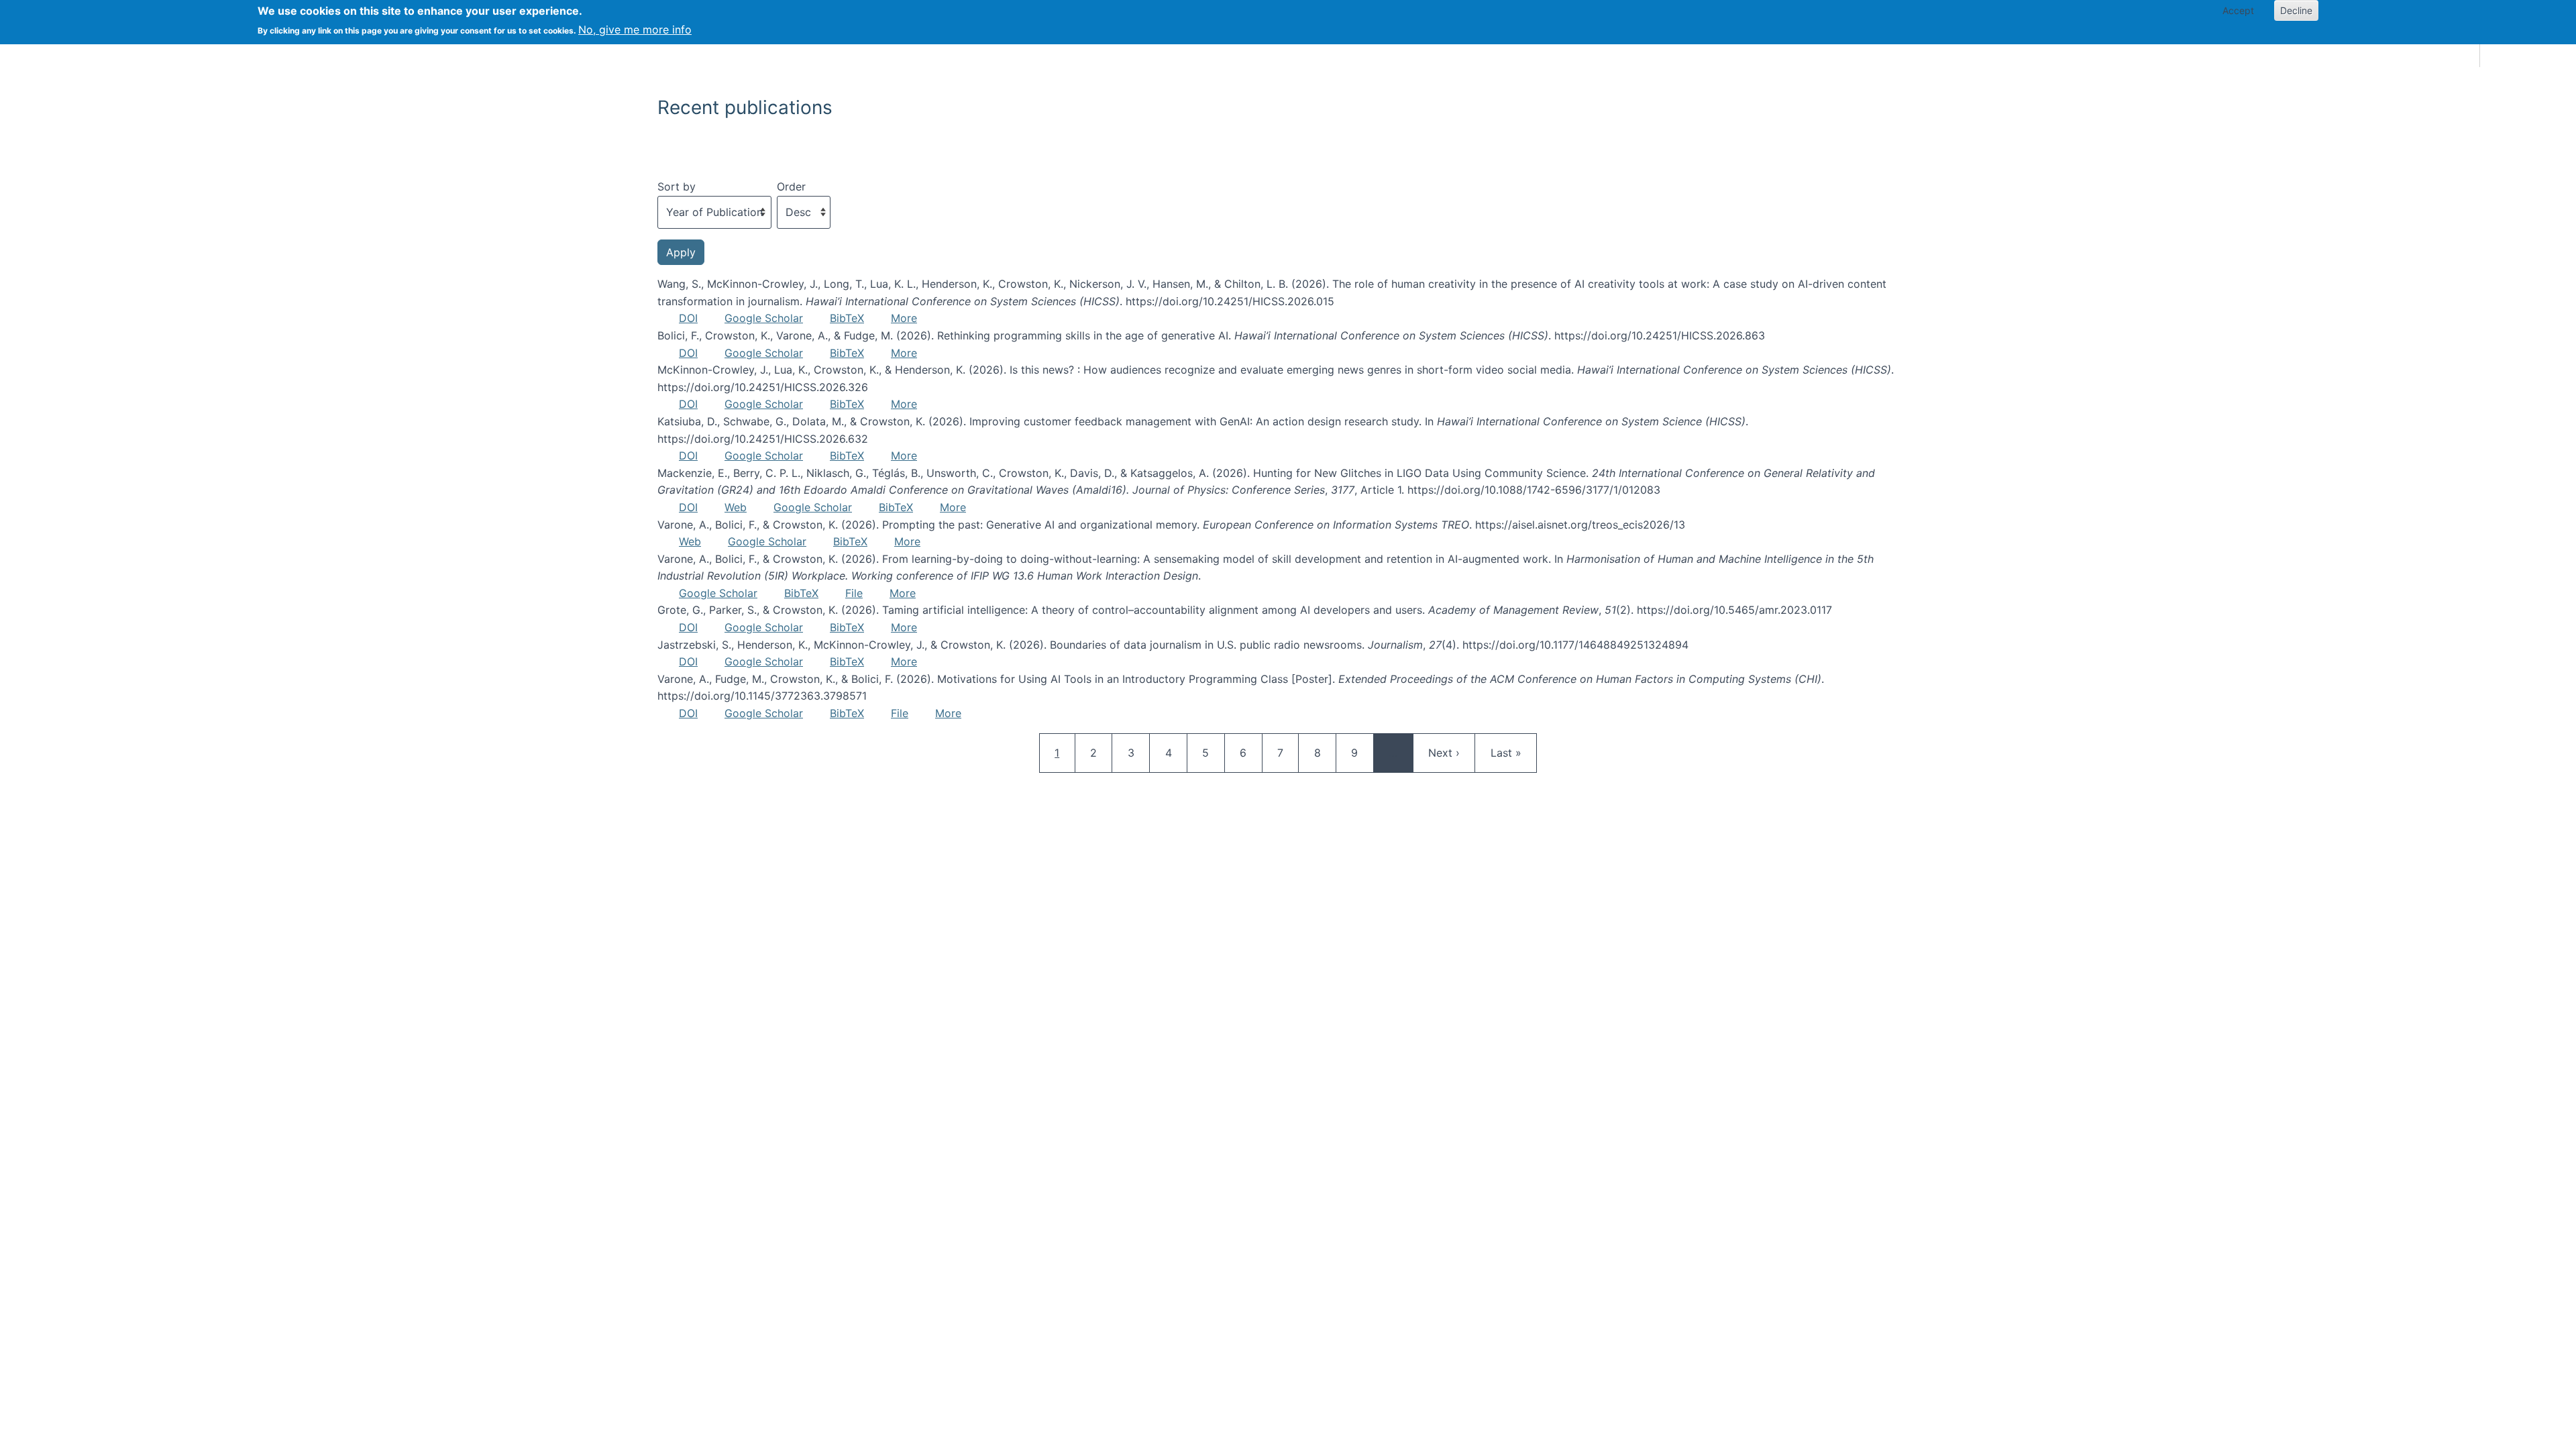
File (854, 593)
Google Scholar (764, 318)
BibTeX (847, 318)
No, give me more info (635, 30)
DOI (688, 318)
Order (791, 186)
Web (736, 507)
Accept (2238, 10)
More (904, 318)
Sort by (677, 186)
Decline (2296, 10)
